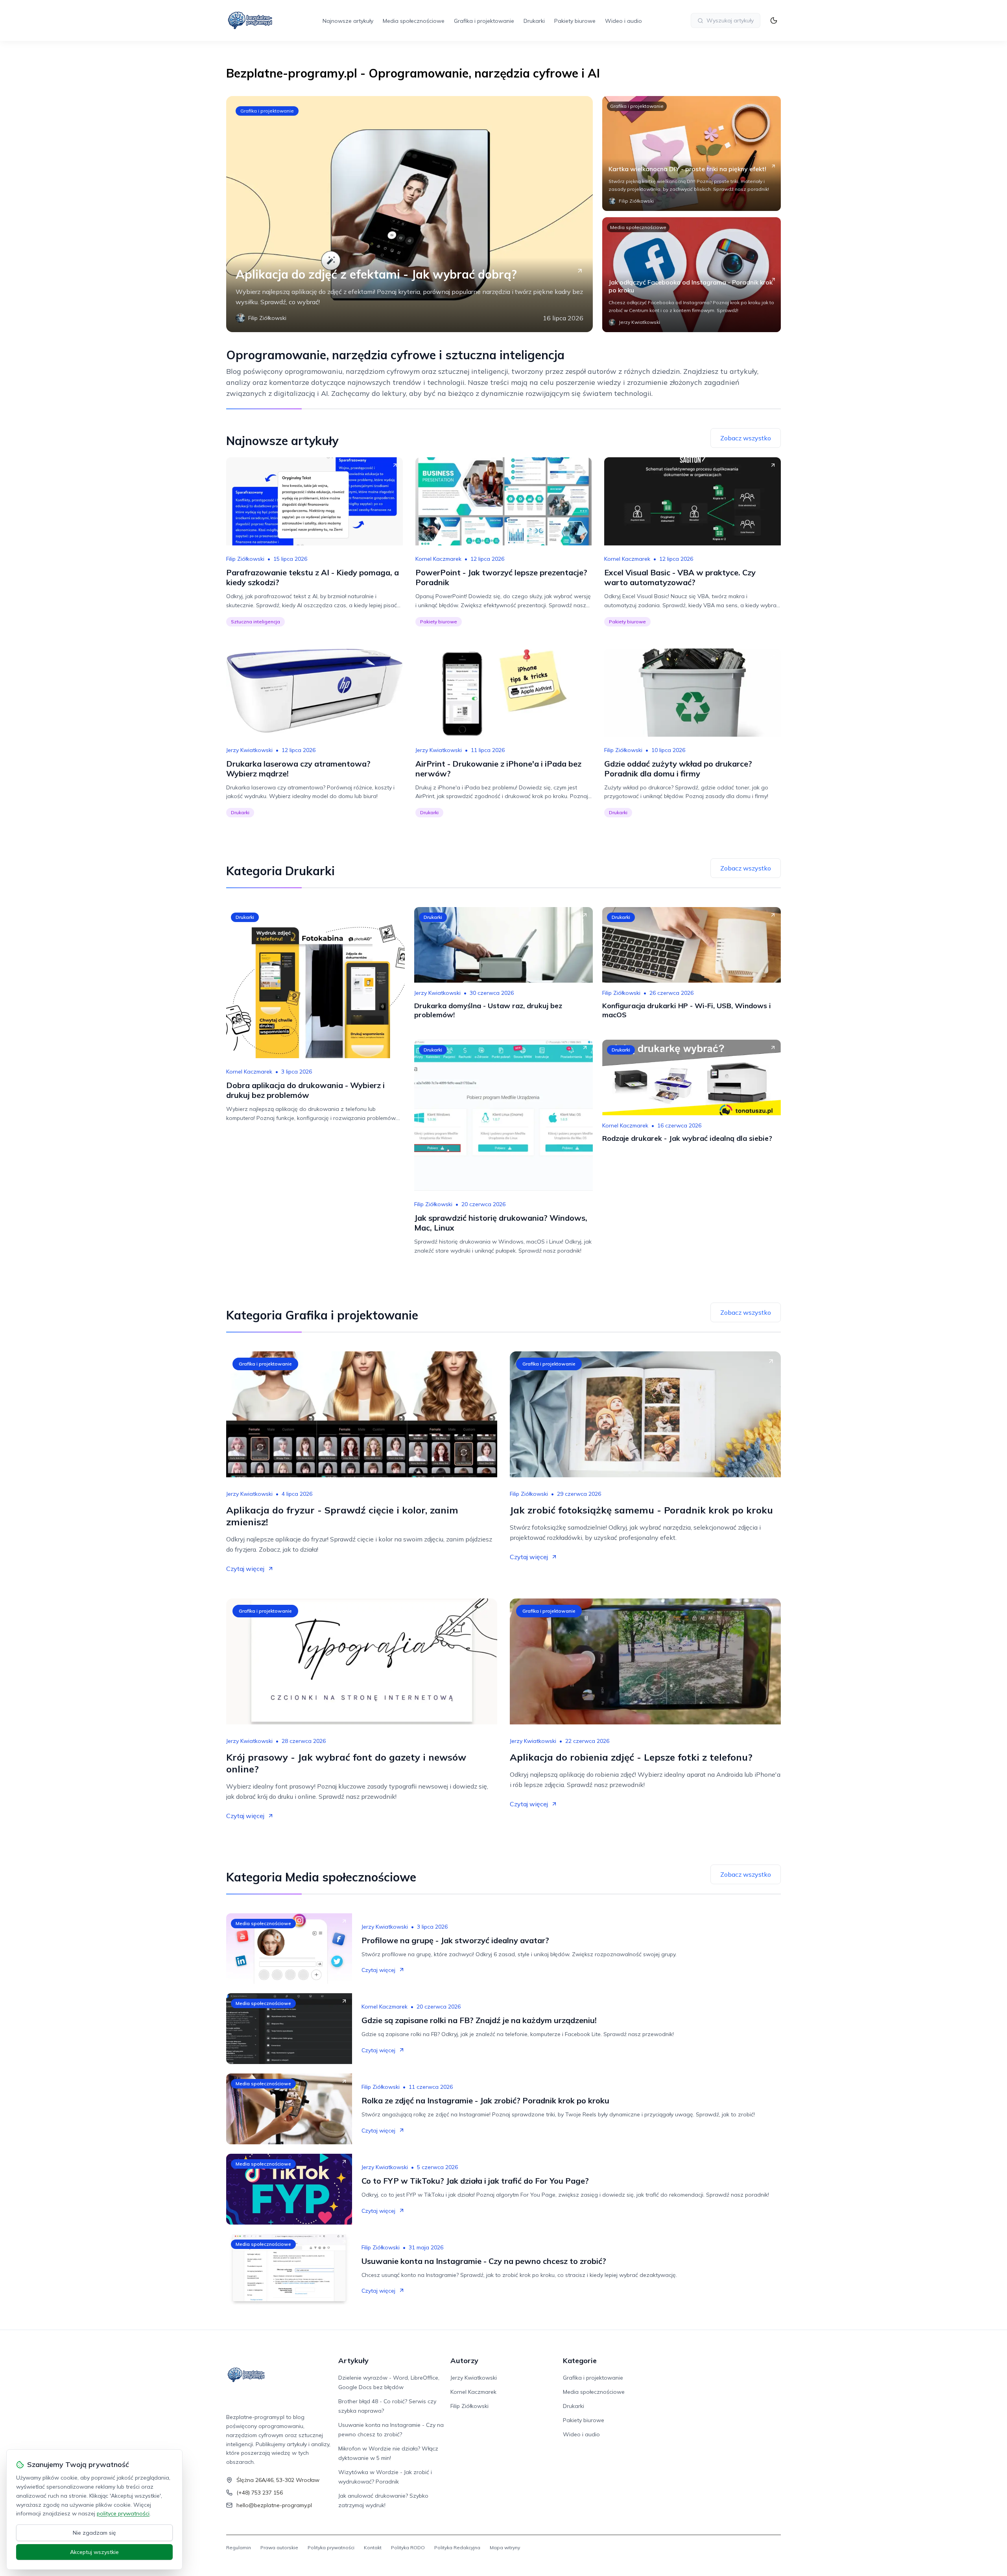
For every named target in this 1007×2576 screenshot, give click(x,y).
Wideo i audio (623, 21)
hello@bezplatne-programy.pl (274, 2505)
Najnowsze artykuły (348, 21)
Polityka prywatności (331, 2547)
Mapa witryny (505, 2547)
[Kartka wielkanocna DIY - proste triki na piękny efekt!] (692, 153)
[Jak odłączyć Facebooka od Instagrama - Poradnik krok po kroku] (692, 275)
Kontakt (373, 2547)
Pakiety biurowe (575, 21)
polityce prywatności (123, 2513)
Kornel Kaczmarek (438, 559)
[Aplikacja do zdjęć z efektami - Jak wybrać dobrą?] (409, 214)
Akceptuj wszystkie (94, 2552)
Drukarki (534, 21)
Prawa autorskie (279, 2547)
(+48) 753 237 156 (260, 2493)
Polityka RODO (408, 2547)
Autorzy (464, 2361)
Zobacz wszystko (746, 438)
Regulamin (239, 2547)
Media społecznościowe (414, 21)
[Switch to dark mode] (774, 20)
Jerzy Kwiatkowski (249, 750)
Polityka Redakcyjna (457, 2547)
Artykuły (353, 2361)
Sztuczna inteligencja (255, 622)
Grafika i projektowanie (484, 21)
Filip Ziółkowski (245, 559)
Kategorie (580, 2361)
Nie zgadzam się (94, 2533)
